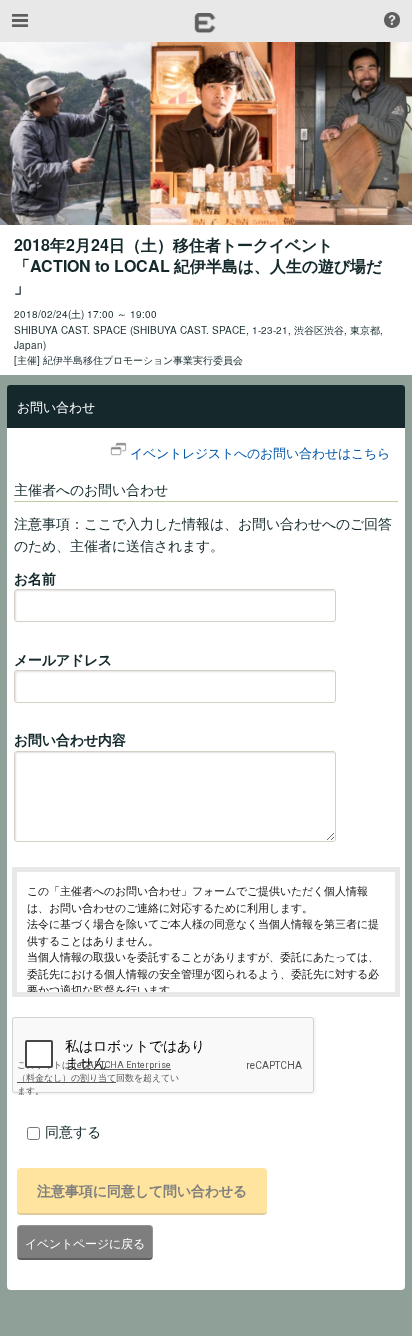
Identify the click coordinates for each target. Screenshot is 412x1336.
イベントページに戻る (85, 1242)
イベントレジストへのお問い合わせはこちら (260, 452)
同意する (73, 1131)
